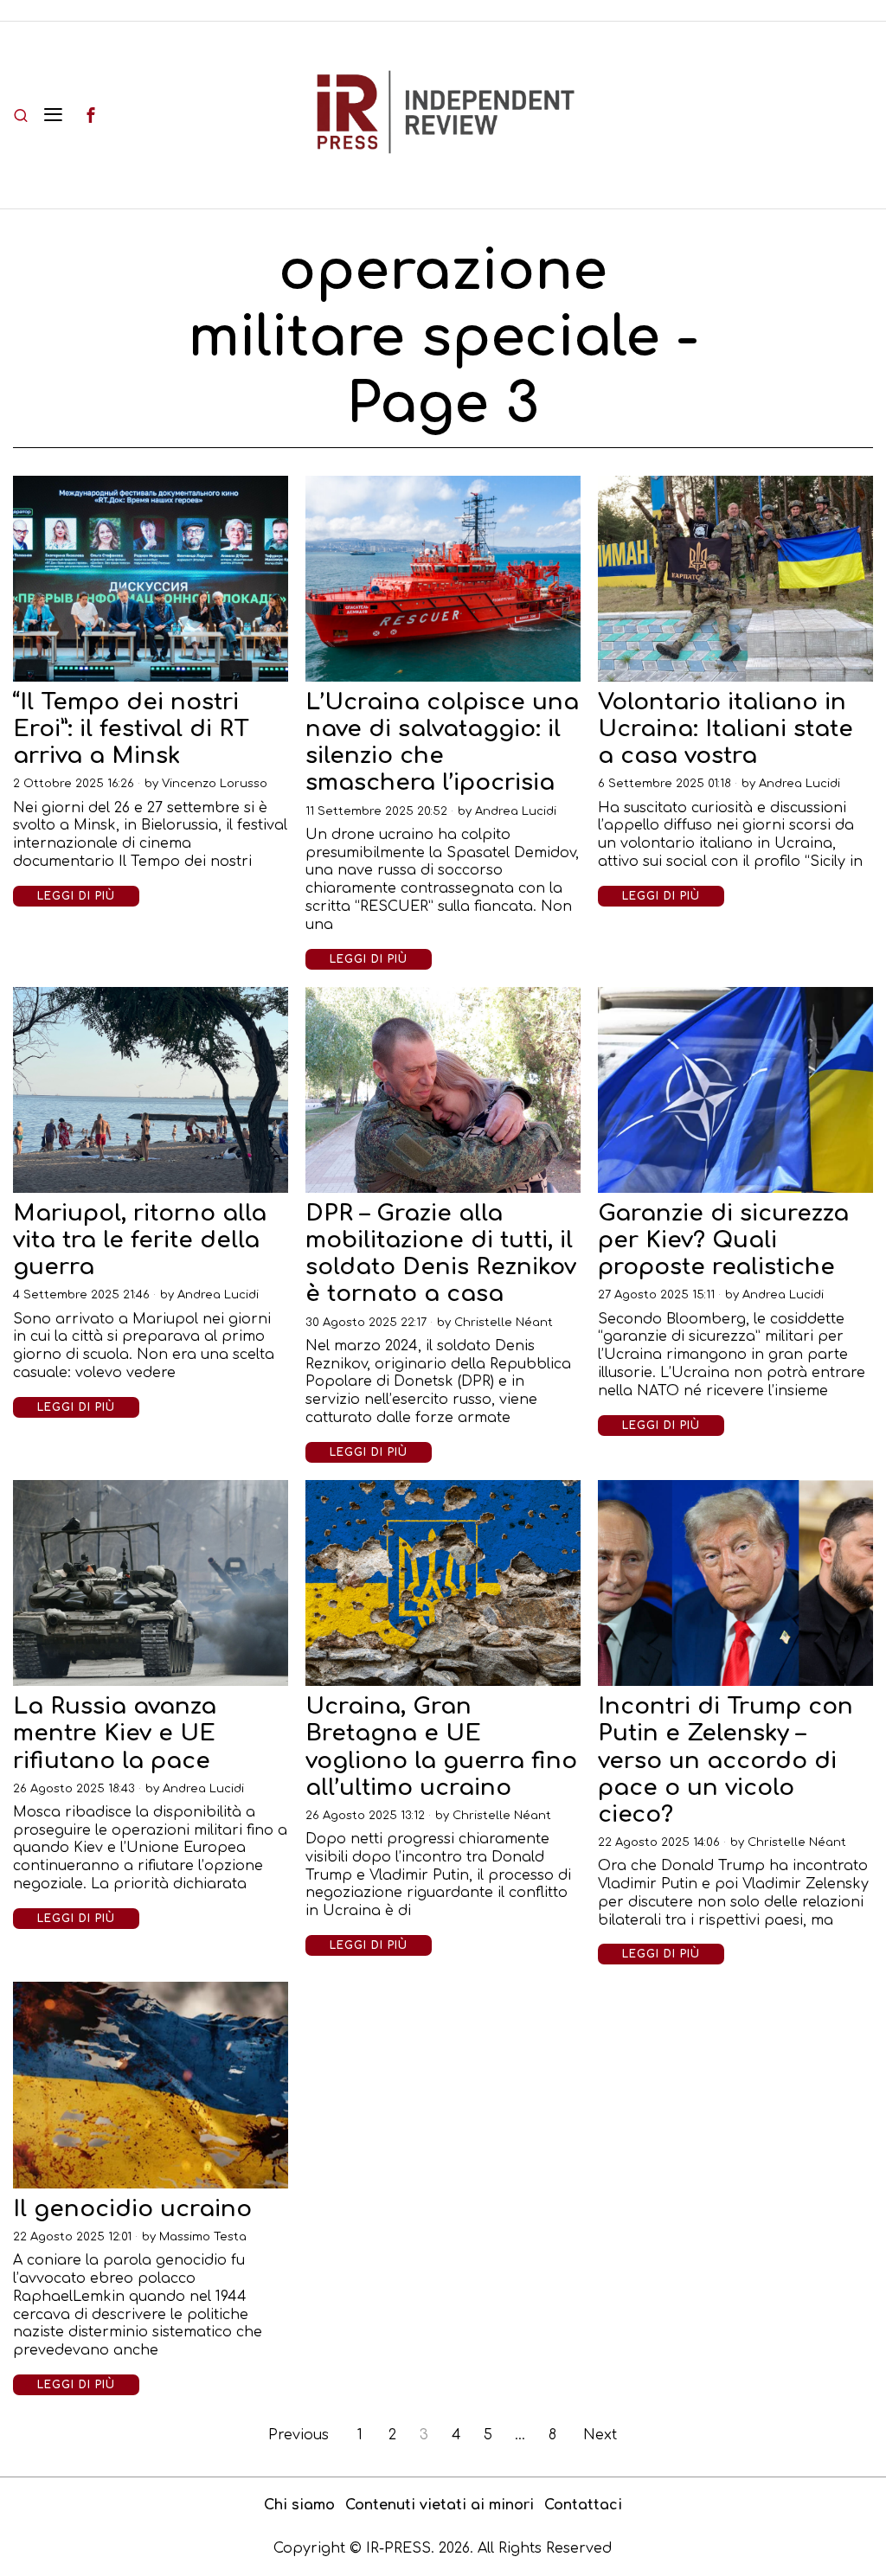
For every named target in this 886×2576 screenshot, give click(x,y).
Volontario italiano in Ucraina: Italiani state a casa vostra (725, 729)
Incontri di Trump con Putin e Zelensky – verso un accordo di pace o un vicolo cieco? (725, 1760)
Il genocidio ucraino (132, 2209)
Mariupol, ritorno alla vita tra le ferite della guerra (140, 1240)
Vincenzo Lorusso (215, 784)
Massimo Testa (203, 2237)
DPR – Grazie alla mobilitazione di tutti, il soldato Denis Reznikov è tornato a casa (441, 1254)
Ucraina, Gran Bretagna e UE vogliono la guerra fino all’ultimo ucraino (441, 1747)
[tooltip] (91, 115)
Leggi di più (76, 896)
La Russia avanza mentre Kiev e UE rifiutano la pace (115, 1733)
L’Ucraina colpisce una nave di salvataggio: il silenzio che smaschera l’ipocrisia (442, 743)
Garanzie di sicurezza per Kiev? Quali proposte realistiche (723, 1240)
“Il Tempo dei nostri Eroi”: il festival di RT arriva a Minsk (131, 729)
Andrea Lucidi (516, 811)
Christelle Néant (504, 1323)
